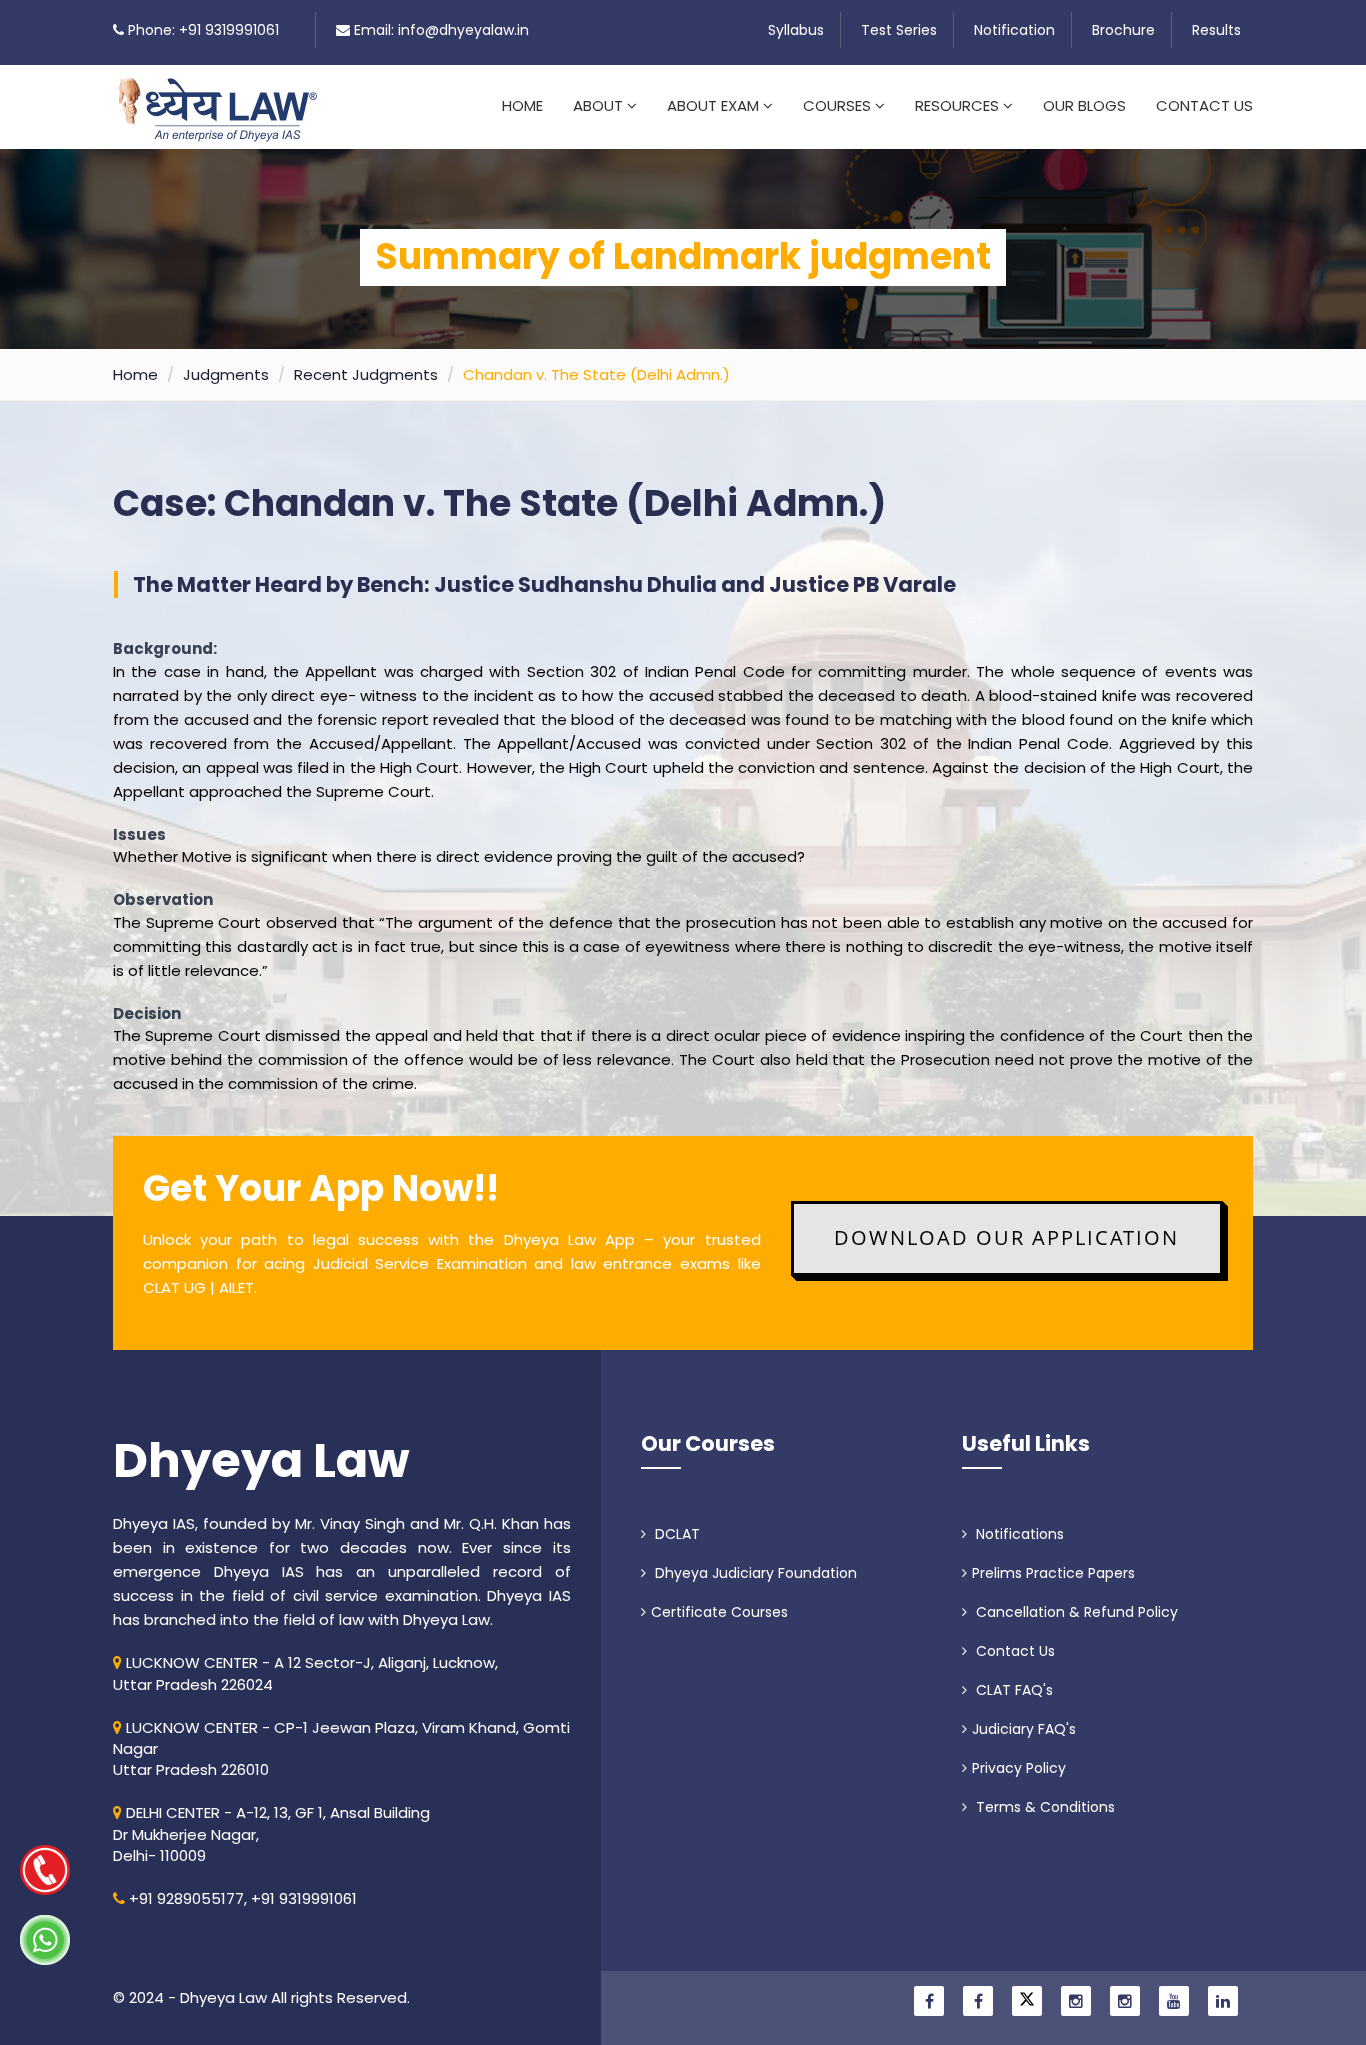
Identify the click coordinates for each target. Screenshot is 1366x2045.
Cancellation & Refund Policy (1075, 1612)
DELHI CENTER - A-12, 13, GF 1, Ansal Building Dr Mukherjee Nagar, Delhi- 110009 (271, 1834)
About (600, 105)
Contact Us (1204, 105)
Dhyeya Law (261, 1461)
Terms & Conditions (1043, 1807)
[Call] (45, 1870)
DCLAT (675, 1534)
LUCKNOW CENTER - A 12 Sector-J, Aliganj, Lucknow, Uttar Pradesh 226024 (305, 1673)
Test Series (899, 30)
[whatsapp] (45, 1940)
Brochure (1123, 30)
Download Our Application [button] (1006, 1237)
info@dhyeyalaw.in (463, 30)
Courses (839, 105)
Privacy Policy (1019, 1768)
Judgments (226, 374)
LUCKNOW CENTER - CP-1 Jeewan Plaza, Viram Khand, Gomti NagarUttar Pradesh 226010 (341, 1749)
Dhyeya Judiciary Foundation (754, 1573)
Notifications (1018, 1534)
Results (1216, 30)
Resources (959, 105)
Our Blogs (1084, 105)
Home (522, 105)
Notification (1014, 30)
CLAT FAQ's (1012, 1690)
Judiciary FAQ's (1024, 1729)
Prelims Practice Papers (1053, 1573)
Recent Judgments (366, 374)
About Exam (715, 105)
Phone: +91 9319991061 (203, 30)
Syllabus (796, 30)
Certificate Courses (719, 1612)
